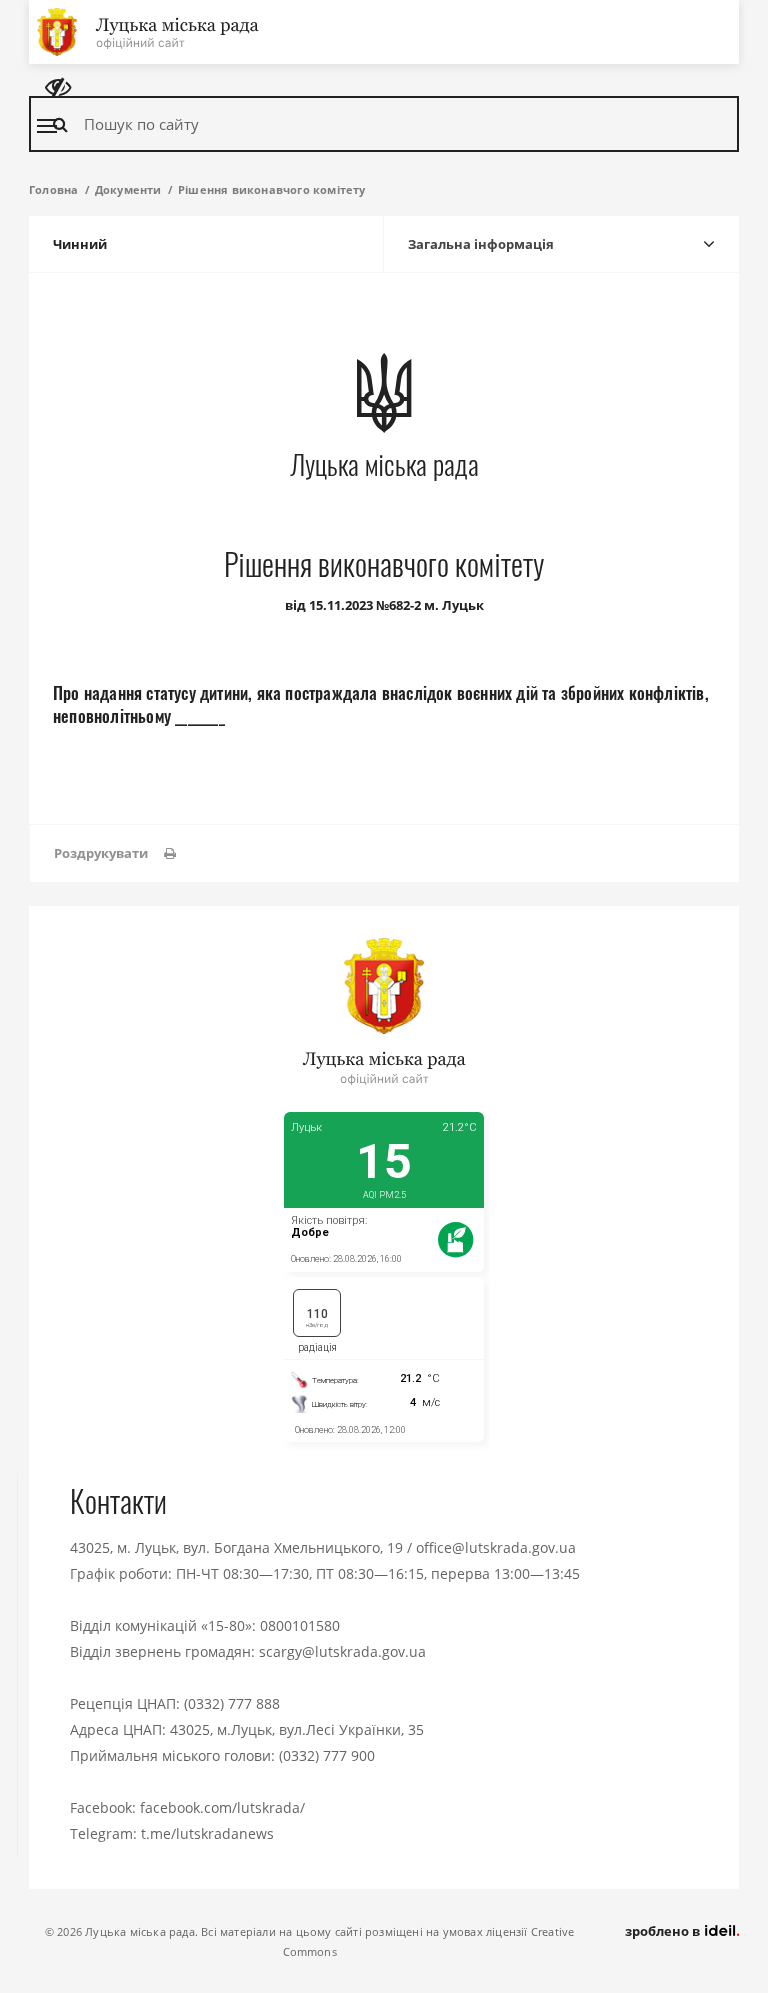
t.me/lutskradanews (207, 1833)
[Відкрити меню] (47, 126)
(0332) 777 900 (327, 1755)
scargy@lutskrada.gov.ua (342, 1651)
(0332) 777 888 (232, 1703)
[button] (115, 853)
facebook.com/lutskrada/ (222, 1807)
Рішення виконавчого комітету (272, 189)
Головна (53, 189)
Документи (128, 189)
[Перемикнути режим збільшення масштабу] (58, 87)
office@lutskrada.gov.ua (496, 1547)
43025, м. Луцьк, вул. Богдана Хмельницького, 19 (236, 1547)
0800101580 (300, 1625)
